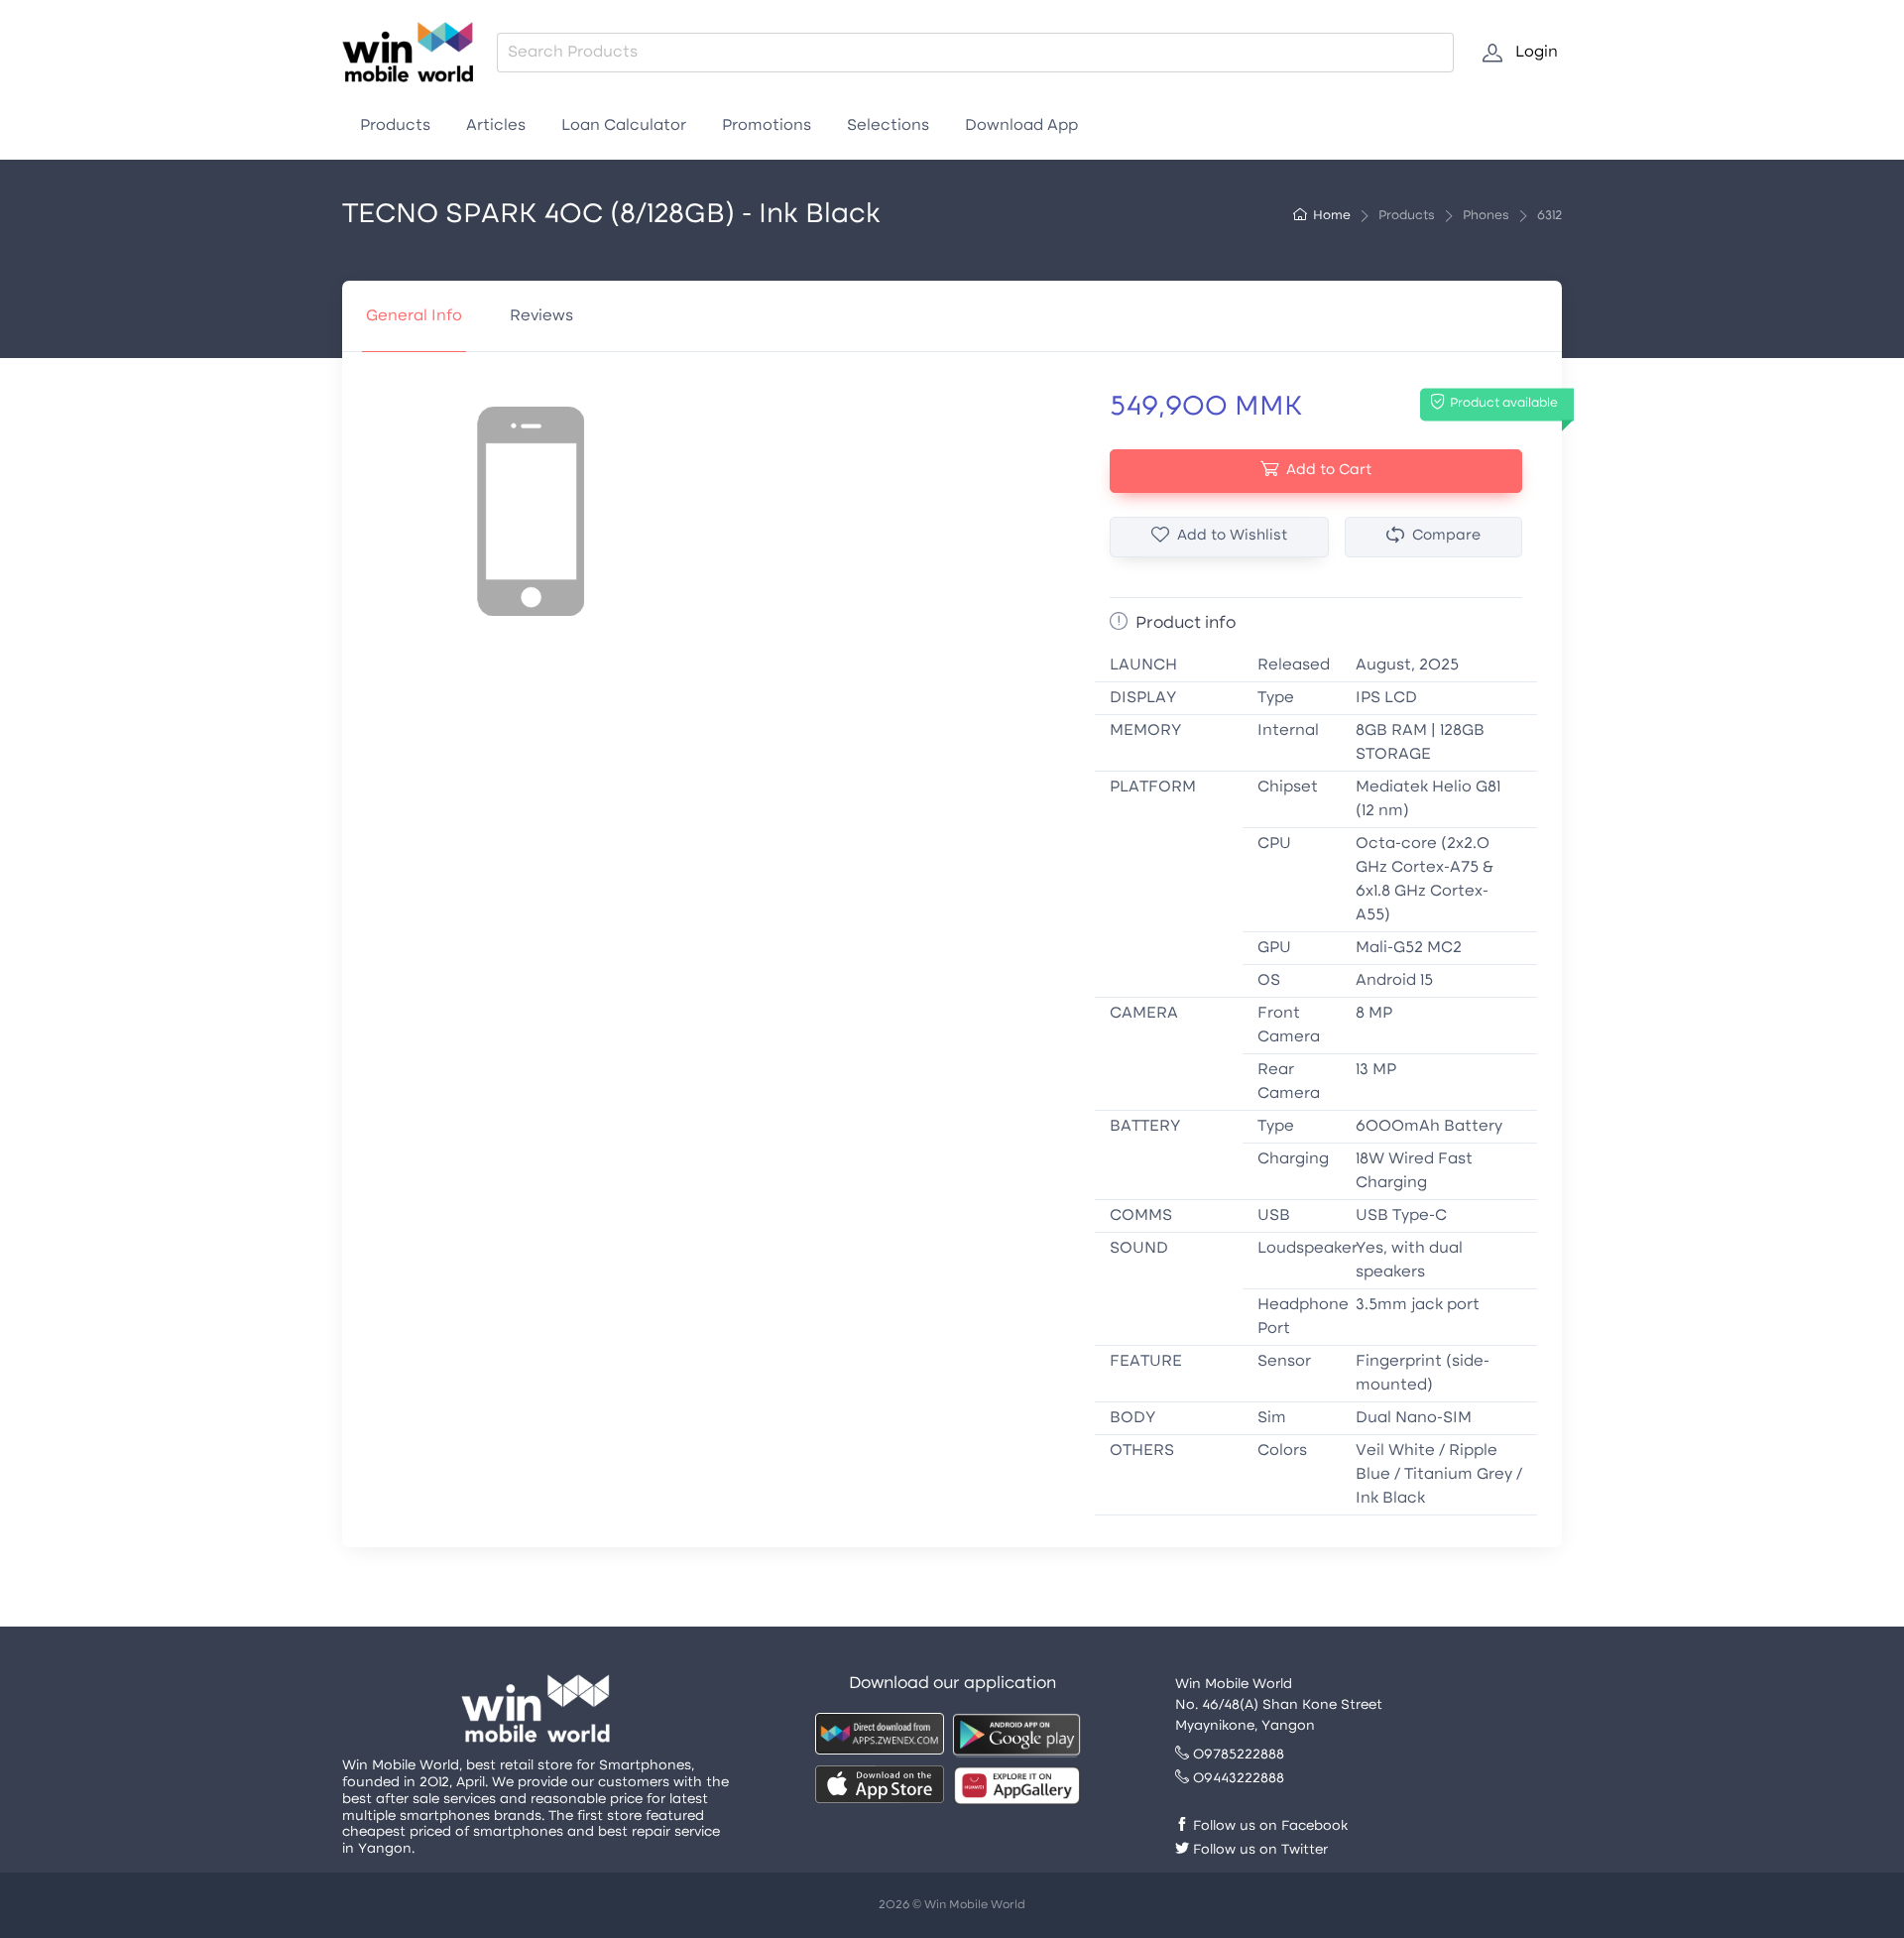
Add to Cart (1329, 471)
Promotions (767, 126)
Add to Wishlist (1232, 536)
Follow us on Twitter (1258, 1850)
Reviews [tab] (541, 316)
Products (395, 126)
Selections (888, 126)
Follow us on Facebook (1268, 1826)
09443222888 (1237, 1779)
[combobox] (975, 53)
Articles (496, 126)
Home (1332, 216)
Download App (1021, 126)
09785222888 (1237, 1755)
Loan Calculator (624, 126)
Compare (1446, 536)
